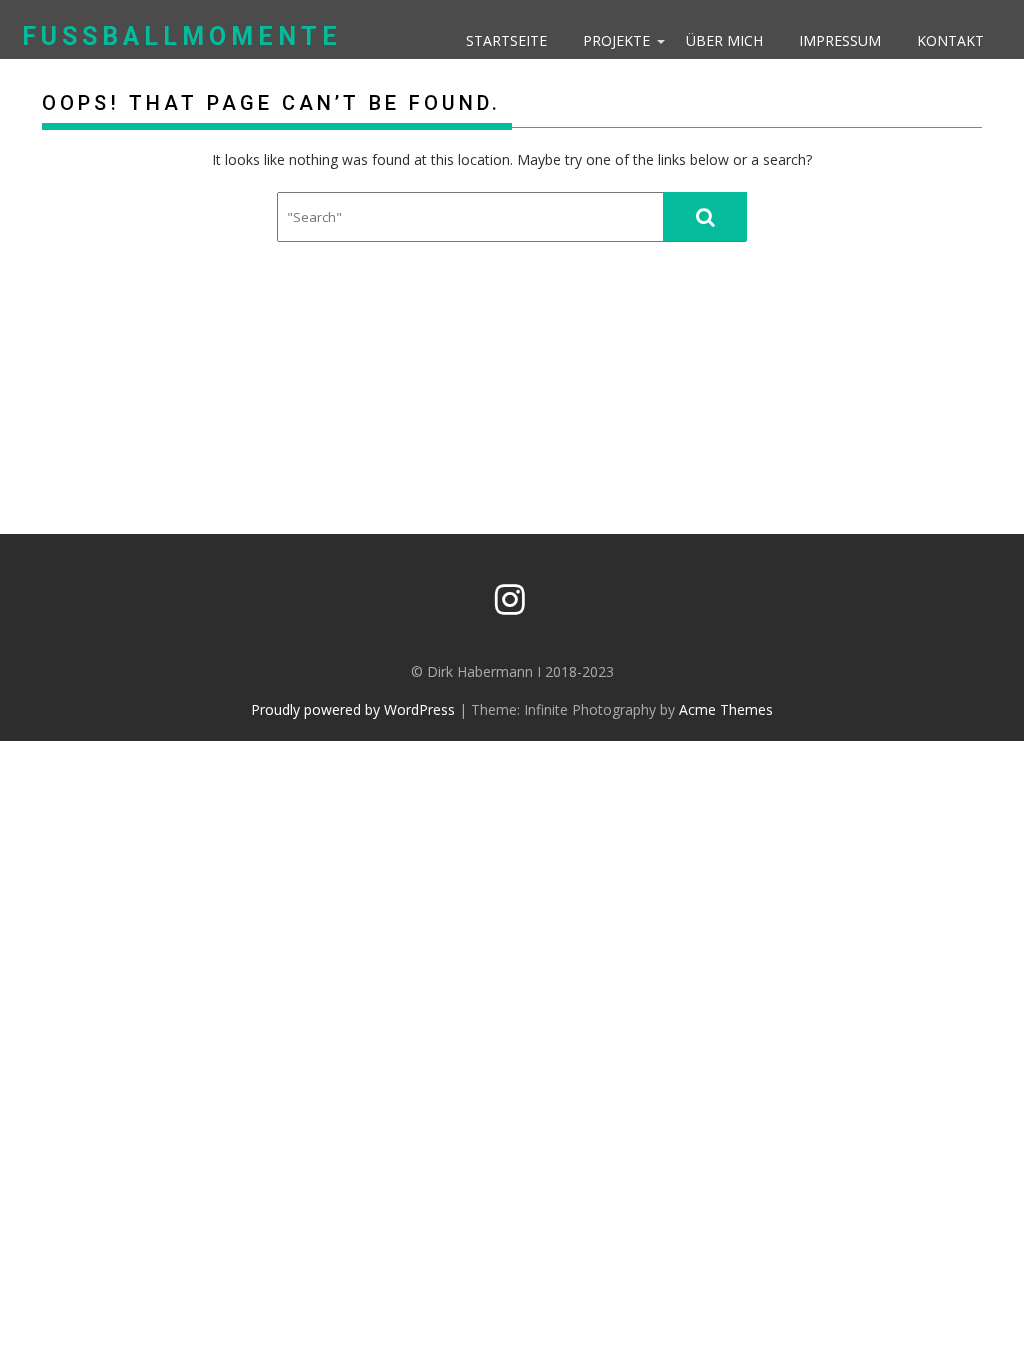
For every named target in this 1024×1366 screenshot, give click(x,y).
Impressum (840, 40)
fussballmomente (182, 36)
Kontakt (950, 40)
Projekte (616, 40)
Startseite (506, 40)
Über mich (724, 40)
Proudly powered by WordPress (353, 709)
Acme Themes (726, 709)
